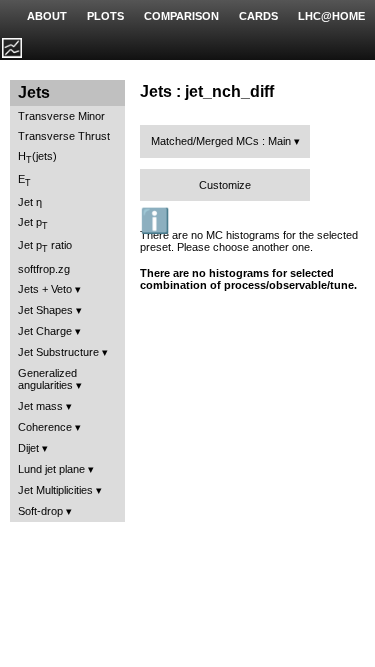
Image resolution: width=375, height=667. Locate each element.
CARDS (258, 16)
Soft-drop (40, 511)
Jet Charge (45, 331)
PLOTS (105, 16)
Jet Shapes (45, 310)
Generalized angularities (47, 379)
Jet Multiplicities (55, 490)
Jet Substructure (58, 352)
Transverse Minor (61, 116)
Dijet (28, 448)
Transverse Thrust (64, 136)
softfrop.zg (44, 269)
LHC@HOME (331, 16)
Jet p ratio (45, 246)
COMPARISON (181, 16)
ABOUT (47, 16)
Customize (225, 185)
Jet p (33, 223)
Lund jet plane (51, 469)
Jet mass (40, 406)
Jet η (30, 202)
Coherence (45, 427)
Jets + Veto (45, 289)
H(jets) (37, 157)
